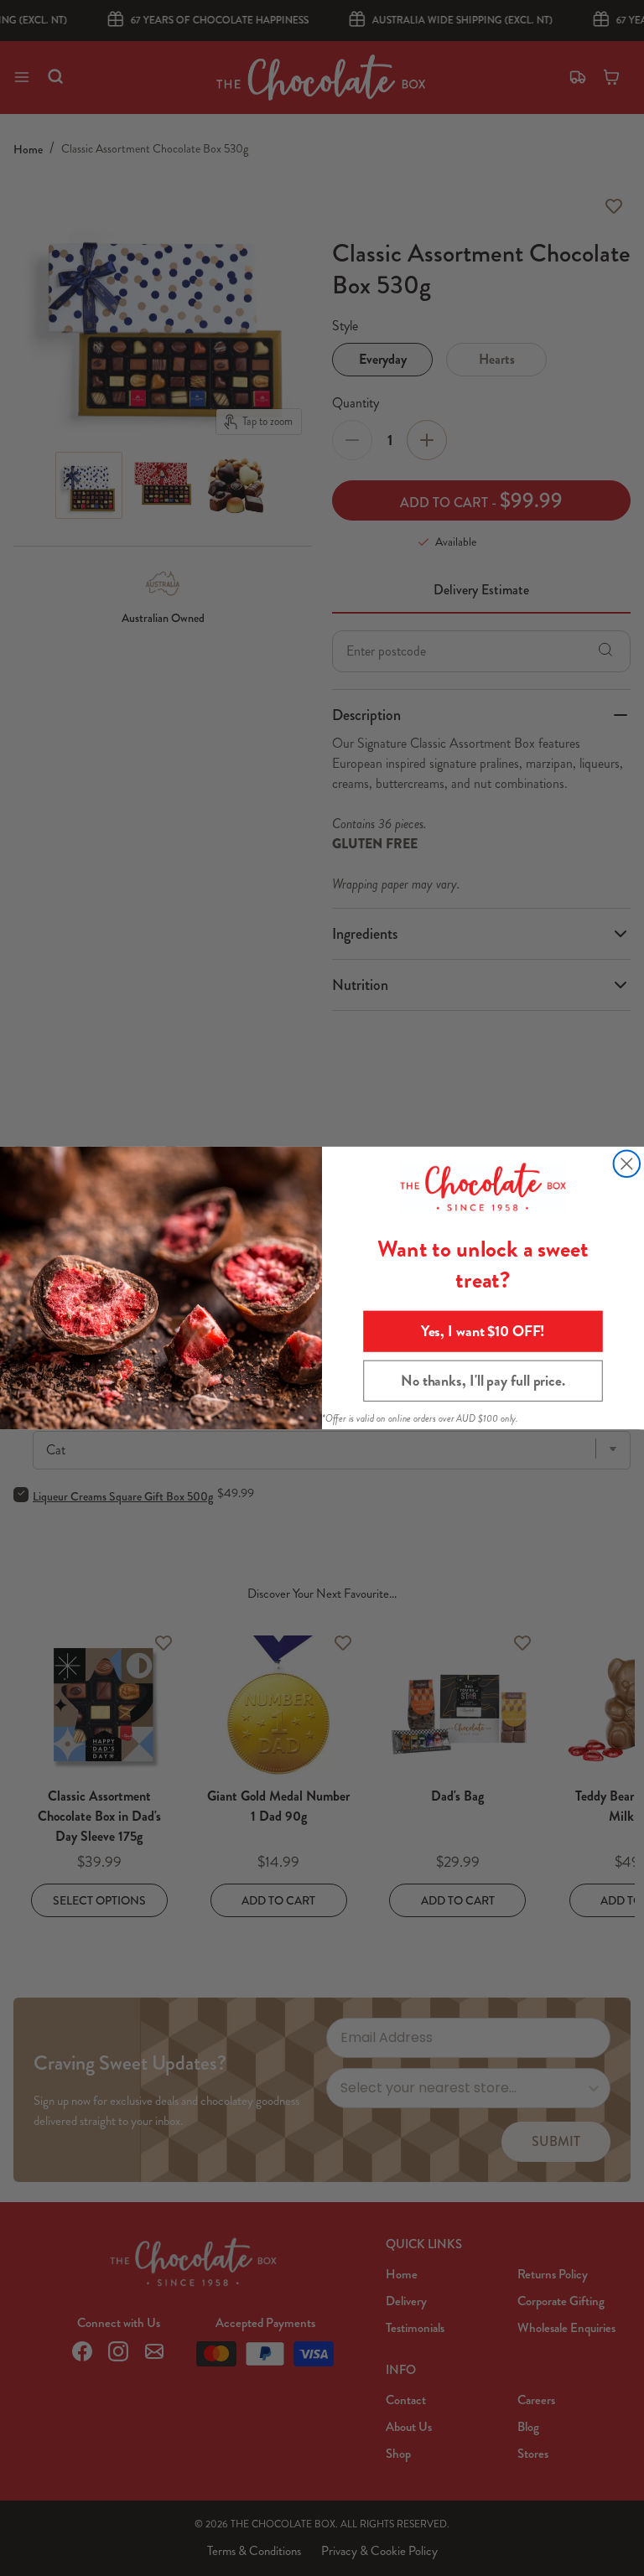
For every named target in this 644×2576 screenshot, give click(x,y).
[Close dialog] (627, 1164)
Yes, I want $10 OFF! (483, 1331)
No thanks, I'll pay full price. (483, 1381)
